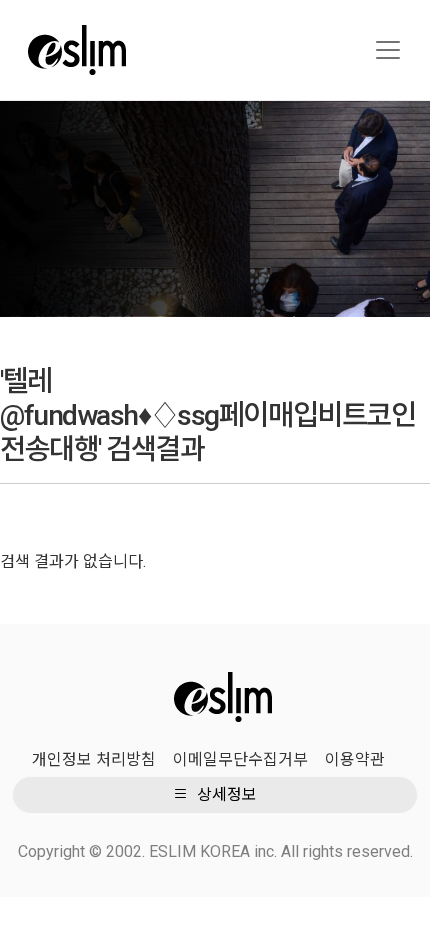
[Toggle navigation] (388, 50)
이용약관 (355, 759)
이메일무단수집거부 (240, 759)
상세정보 (225, 794)
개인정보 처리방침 (94, 759)
